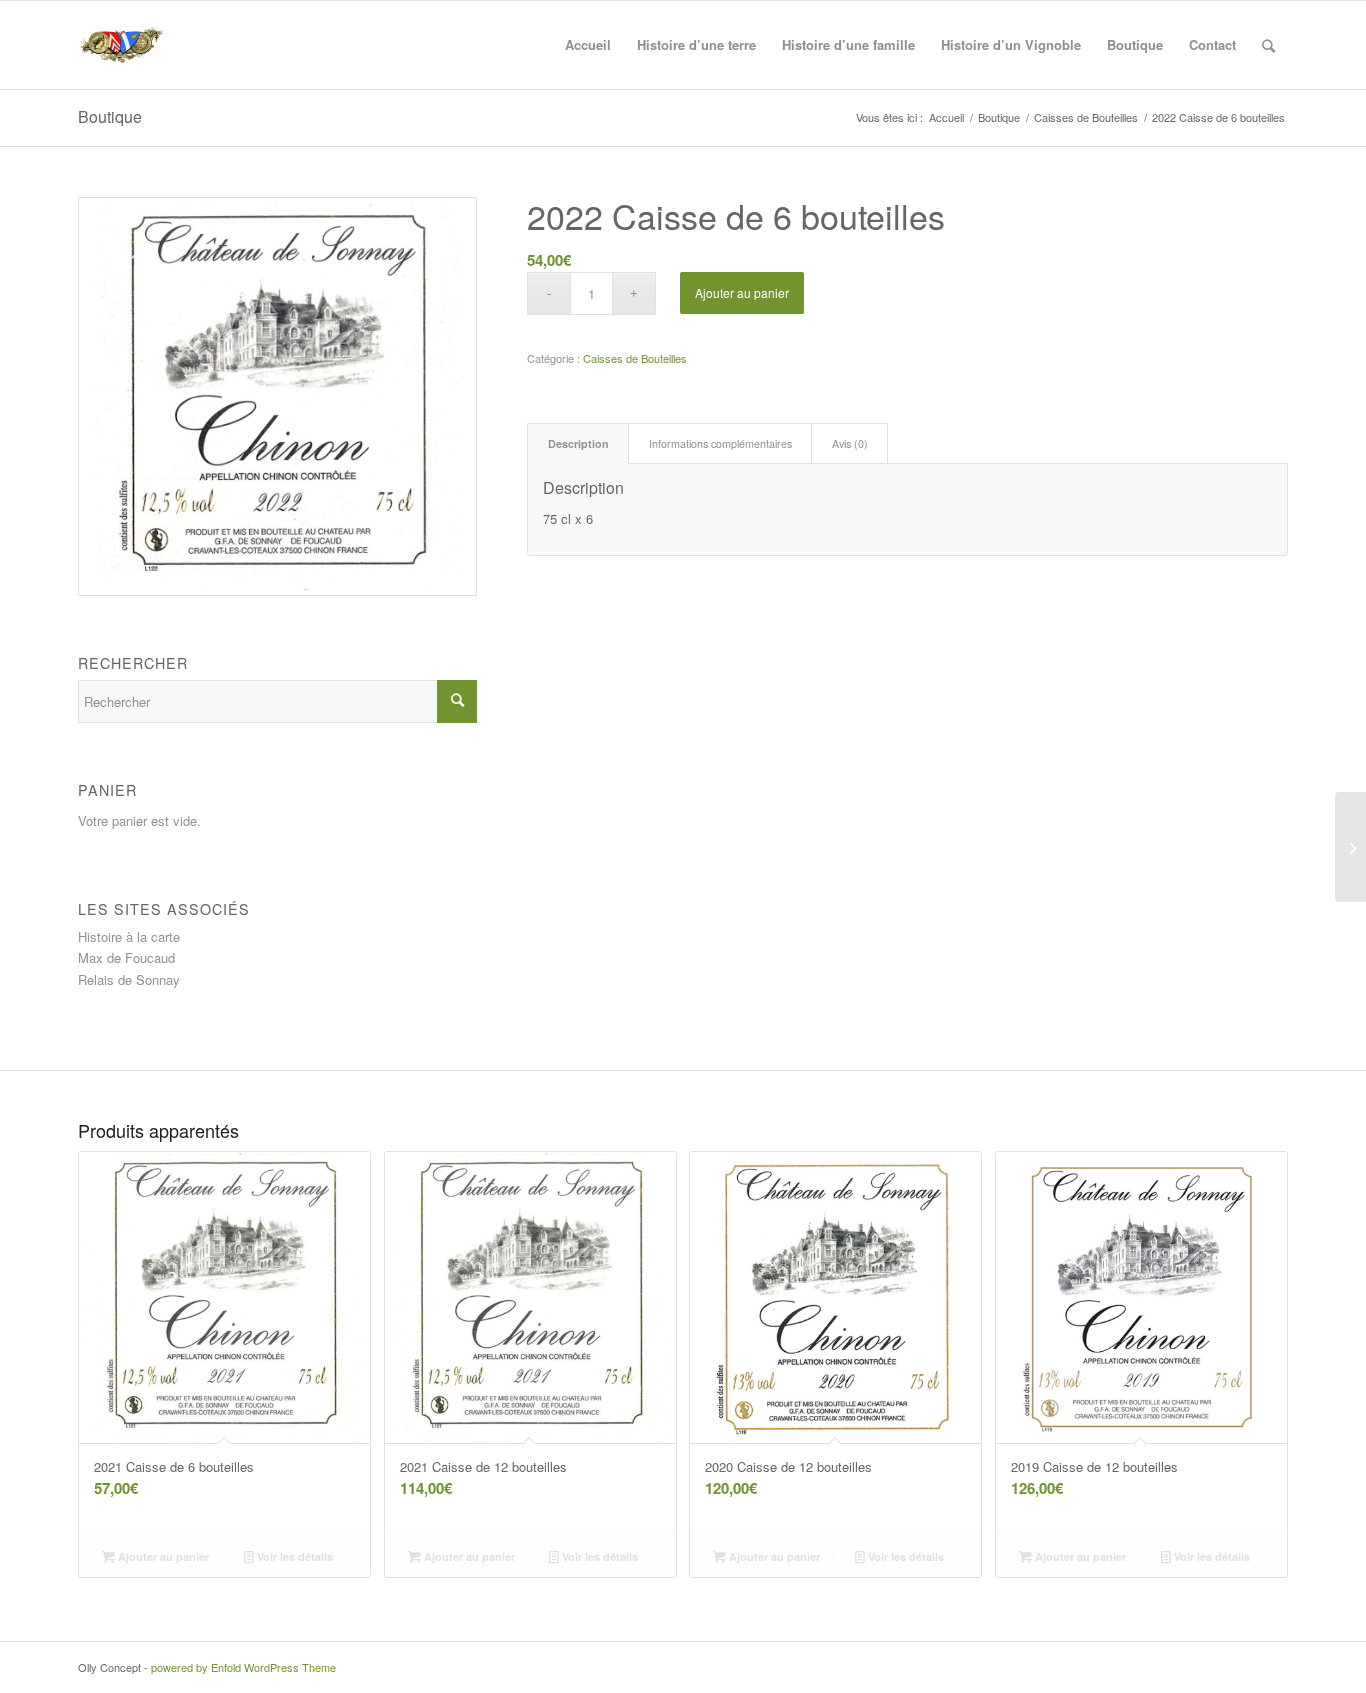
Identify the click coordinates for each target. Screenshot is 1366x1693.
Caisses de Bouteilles (635, 358)
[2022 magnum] (1350, 847)
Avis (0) (850, 443)
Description (578, 443)
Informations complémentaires (720, 443)
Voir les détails (293, 1556)
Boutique (110, 116)
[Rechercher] (1268, 45)
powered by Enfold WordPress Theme (243, 1667)
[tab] (578, 443)
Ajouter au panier (742, 292)
